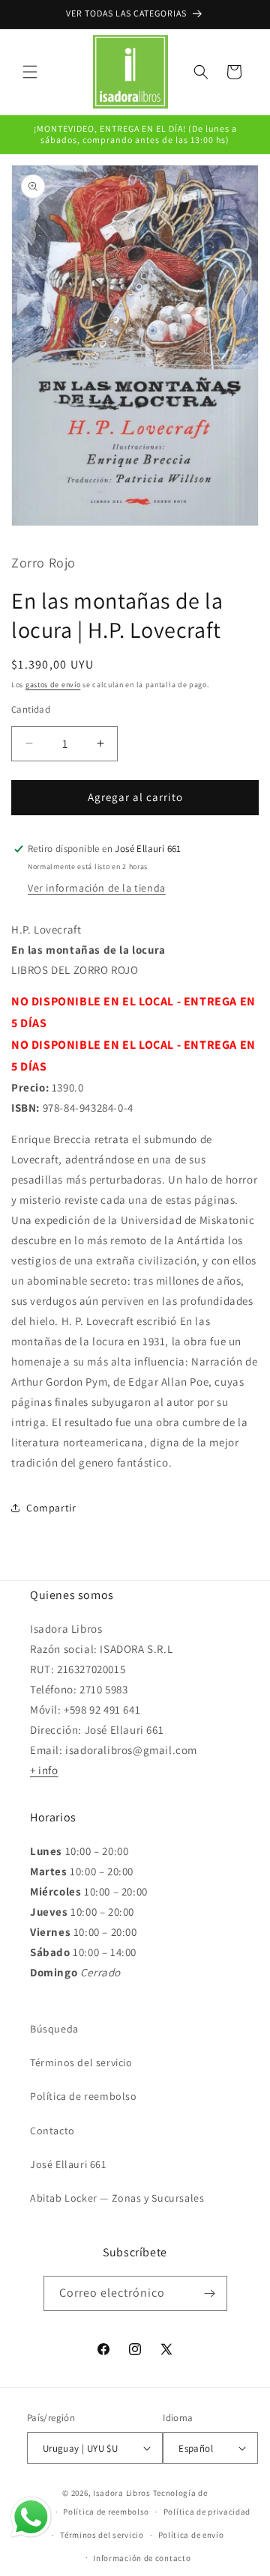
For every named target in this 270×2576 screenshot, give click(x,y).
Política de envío (191, 2535)
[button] (30, 72)
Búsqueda (54, 2029)
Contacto (52, 2131)
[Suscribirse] (210, 2293)
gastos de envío (53, 685)
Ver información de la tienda (97, 888)
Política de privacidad (207, 2512)
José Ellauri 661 (68, 2164)
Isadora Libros (122, 2493)
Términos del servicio (81, 2062)
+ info (44, 1770)
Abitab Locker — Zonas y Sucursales (117, 2198)
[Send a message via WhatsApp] (31, 2517)
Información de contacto (142, 2558)
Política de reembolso (84, 2096)
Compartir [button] (51, 1508)
